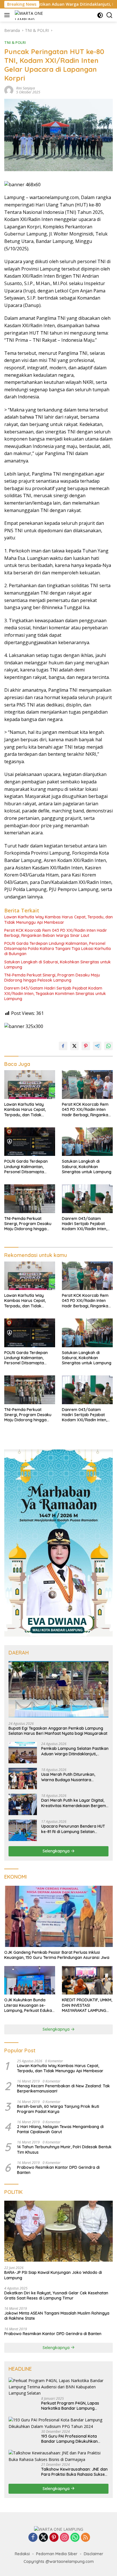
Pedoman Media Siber (57, 2554)
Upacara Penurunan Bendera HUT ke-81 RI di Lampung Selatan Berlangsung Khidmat (73, 1829)
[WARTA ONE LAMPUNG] (30, 15)
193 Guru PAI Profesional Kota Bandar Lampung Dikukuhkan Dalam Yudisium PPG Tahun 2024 (72, 2439)
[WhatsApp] (75, 2538)
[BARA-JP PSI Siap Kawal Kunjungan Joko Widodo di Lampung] (58, 2231)
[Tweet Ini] (74, 1046)
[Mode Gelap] (100, 15)
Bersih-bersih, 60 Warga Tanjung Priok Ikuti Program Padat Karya (58, 2109)
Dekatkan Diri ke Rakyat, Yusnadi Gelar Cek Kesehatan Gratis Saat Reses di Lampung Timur (56, 2296)
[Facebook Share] (63, 1046)
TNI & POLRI (15, 42)
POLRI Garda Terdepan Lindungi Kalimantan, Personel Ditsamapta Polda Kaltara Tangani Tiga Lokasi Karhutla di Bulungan (58, 949)
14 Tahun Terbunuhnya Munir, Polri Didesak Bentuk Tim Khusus (64, 2149)
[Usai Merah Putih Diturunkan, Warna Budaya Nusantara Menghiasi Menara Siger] (23, 1779)
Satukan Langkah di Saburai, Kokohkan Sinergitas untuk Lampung (58, 965)
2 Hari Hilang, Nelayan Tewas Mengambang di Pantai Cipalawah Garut (60, 2129)
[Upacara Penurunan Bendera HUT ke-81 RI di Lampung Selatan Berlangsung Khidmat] (23, 1830)
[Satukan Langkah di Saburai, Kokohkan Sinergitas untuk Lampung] (87, 1142)
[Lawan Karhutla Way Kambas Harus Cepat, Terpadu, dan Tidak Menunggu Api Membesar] (30, 1085)
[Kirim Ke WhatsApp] (108, 1046)
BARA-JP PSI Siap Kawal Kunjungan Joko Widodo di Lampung (53, 2275)
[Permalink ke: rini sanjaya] (9, 90)
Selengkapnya (57, 1851)
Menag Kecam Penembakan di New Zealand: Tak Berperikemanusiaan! (63, 2088)
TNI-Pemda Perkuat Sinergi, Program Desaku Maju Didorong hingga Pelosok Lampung (52, 978)
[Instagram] (64, 2538)
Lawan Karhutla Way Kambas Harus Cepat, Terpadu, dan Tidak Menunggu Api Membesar (58, 920)
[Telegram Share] (97, 1046)
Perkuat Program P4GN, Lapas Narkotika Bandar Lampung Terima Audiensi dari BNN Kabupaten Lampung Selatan (70, 2406)
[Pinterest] (54, 2538)
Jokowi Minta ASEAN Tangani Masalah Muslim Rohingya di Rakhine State (57, 2316)
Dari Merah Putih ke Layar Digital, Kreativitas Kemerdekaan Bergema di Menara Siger (75, 1803)
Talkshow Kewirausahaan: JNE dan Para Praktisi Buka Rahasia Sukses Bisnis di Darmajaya (74, 2472)
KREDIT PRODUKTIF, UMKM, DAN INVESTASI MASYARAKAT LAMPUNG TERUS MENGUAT (87, 2005)
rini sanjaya (26, 88)
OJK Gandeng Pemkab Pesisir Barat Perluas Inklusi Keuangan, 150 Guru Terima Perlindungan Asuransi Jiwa (57, 1955)
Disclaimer (94, 2554)
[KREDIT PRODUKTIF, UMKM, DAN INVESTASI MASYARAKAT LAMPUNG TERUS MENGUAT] (87, 1980)
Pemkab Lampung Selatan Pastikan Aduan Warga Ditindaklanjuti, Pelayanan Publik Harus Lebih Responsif (75, 1751)
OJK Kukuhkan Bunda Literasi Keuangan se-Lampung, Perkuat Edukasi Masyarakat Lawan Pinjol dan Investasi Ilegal (30, 2005)
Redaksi (22, 2554)
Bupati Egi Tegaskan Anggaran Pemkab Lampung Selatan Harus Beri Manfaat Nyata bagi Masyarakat (58, 1731)
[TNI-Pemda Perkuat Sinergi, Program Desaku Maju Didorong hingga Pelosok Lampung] (30, 1199)
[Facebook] (33, 2538)
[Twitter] (43, 2538)
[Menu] (8, 15)
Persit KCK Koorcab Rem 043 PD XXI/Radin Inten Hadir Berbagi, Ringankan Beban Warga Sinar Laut (56, 933)
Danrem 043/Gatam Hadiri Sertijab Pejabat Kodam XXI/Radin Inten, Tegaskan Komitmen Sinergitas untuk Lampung (55, 993)
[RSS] (85, 2538)
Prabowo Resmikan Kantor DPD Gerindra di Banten (58, 2170)
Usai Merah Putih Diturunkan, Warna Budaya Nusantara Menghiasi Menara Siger (68, 1777)
